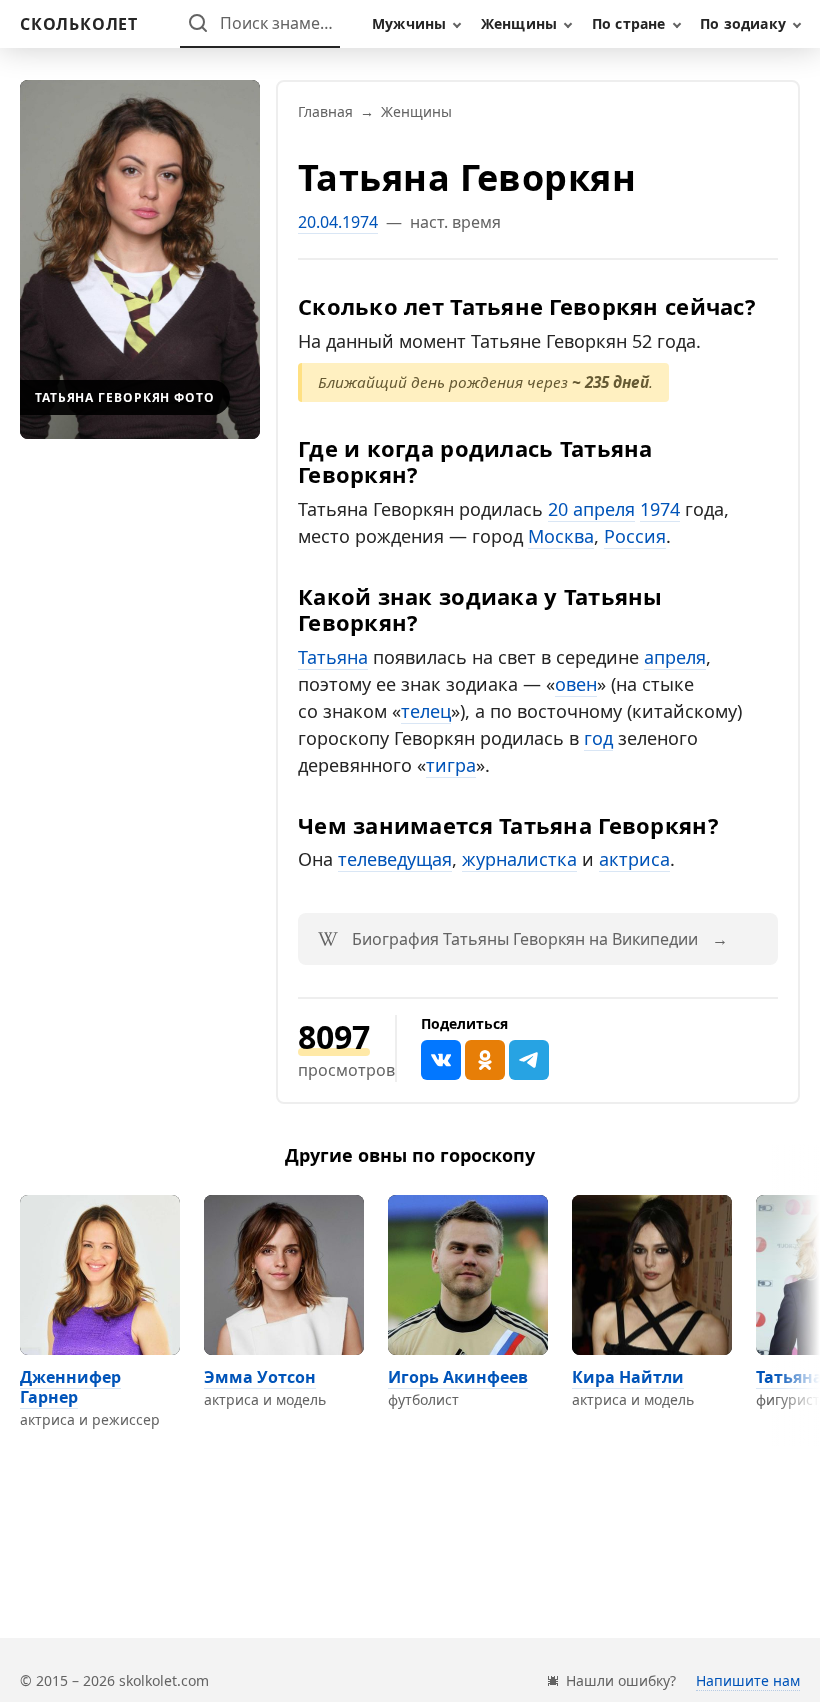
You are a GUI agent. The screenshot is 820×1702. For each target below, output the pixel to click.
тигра (451, 765)
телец (426, 711)
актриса (634, 859)
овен (576, 684)
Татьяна (333, 657)
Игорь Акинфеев (458, 1377)
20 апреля (591, 509)
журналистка (519, 859)
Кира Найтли (628, 1377)
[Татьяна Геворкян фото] (140, 259)
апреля (675, 657)
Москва (561, 536)
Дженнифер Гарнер (70, 1387)
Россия (635, 536)
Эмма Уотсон (260, 1377)
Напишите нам (748, 1680)
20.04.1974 (338, 222)
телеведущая (395, 859)
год (598, 738)
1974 (660, 509)
